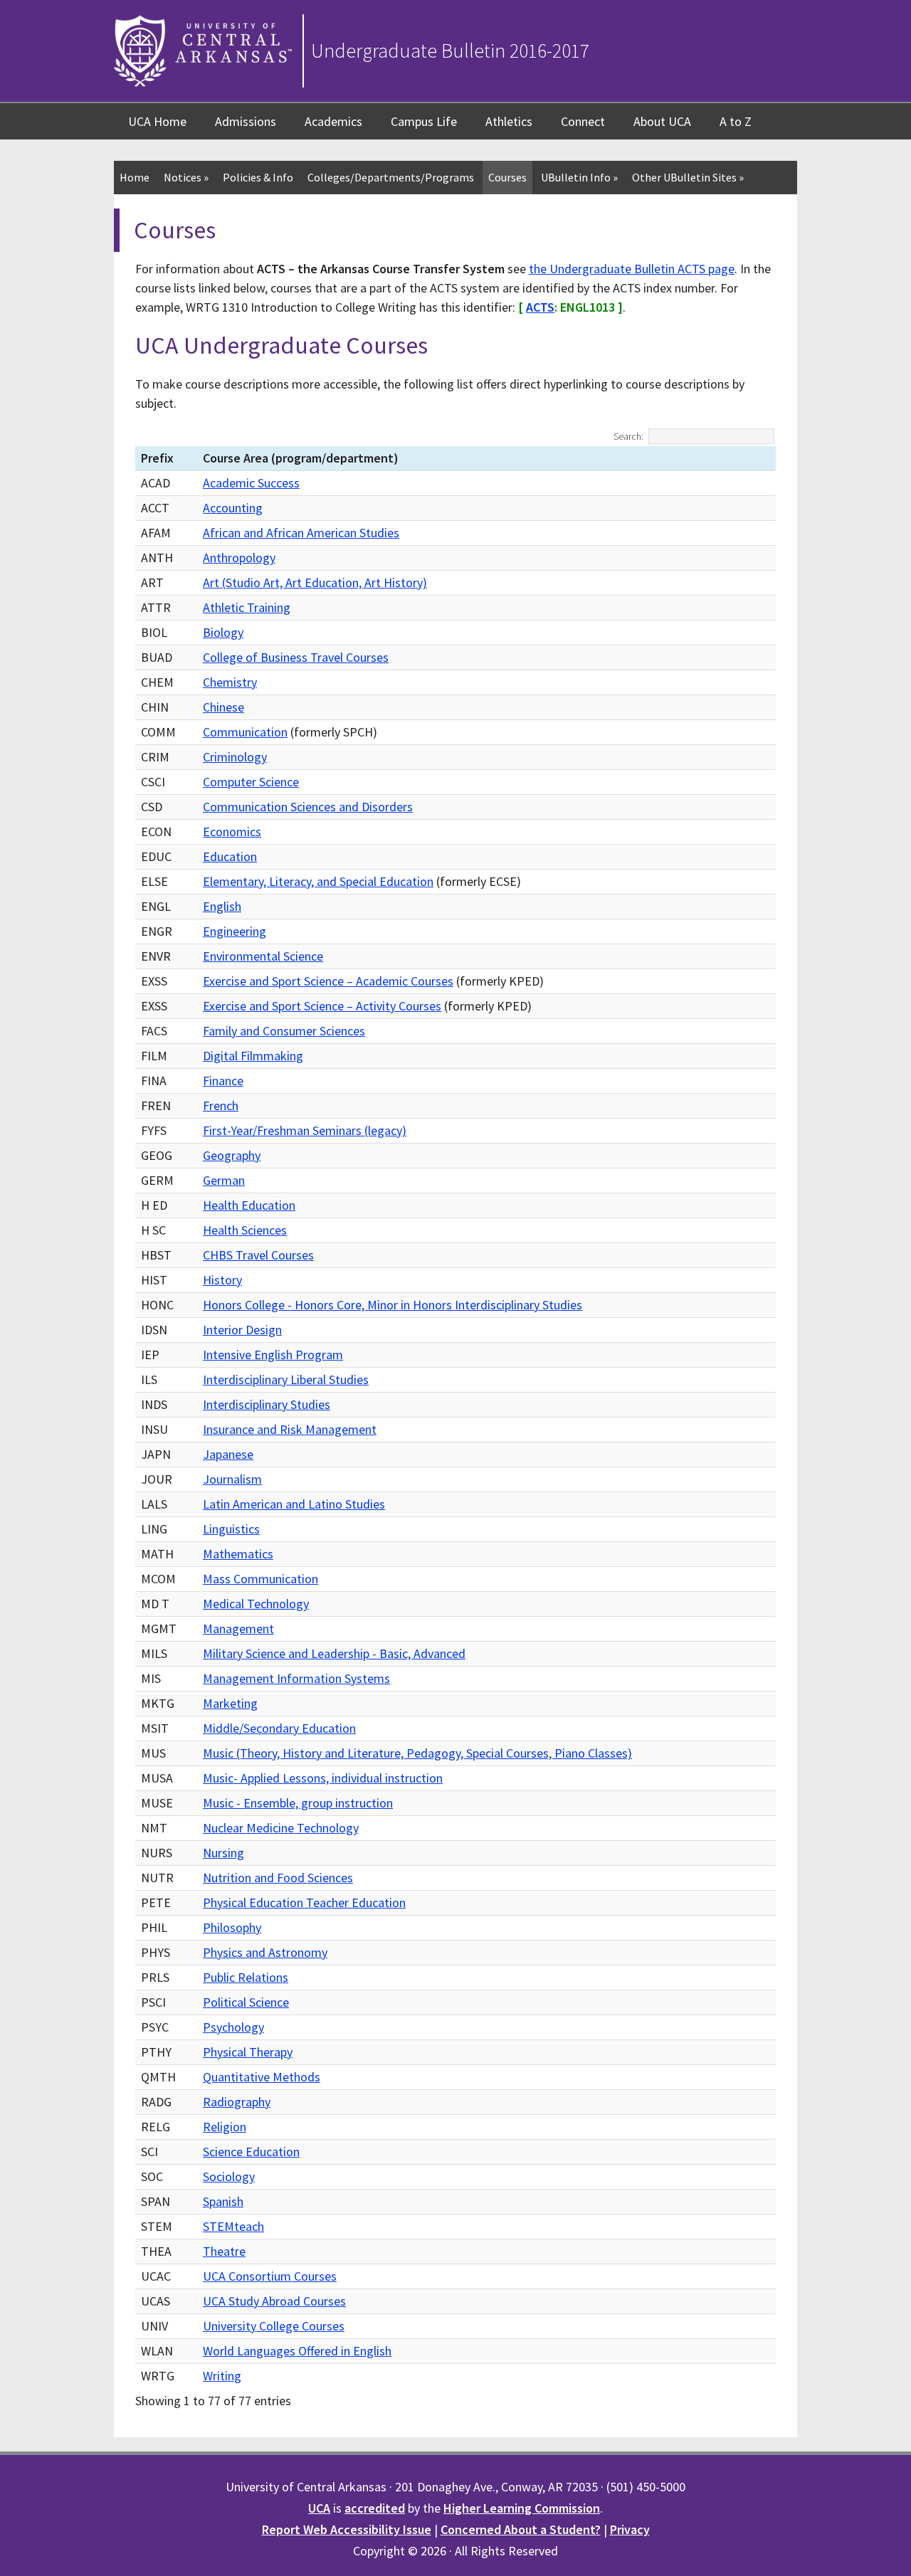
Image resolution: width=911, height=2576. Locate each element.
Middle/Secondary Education (279, 1728)
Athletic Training (247, 607)
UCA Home (157, 121)
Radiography (237, 2102)
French (221, 1105)
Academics (333, 121)
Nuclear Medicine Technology (281, 1828)
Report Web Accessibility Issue (347, 2529)
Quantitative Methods (262, 2077)
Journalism (232, 1479)
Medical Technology (256, 1604)
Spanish (223, 2201)
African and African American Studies (301, 533)
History (222, 1280)
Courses (507, 177)
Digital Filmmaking (253, 1056)
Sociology (229, 2176)
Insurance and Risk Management (290, 1429)
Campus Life (424, 121)
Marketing (230, 1703)
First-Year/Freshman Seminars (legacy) (305, 1130)
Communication (245, 732)
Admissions (246, 121)
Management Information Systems (296, 1678)
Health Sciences (245, 1230)
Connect (583, 121)
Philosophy (232, 1927)
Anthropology (239, 558)
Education (230, 856)
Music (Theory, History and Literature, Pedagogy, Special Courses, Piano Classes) (417, 1753)
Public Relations (246, 1977)
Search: (628, 436)
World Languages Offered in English (297, 2351)
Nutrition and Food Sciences (278, 1878)
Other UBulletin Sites (688, 177)
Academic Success (251, 483)
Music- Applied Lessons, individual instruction (323, 1778)
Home (135, 177)
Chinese (223, 707)
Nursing (223, 1853)
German (224, 1180)
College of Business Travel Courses (296, 657)
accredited (375, 2508)
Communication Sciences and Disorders (308, 807)
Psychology (233, 2027)
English (222, 906)
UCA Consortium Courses (270, 2276)
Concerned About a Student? (521, 2529)
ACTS (540, 307)
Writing (222, 2376)
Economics (232, 832)
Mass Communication (260, 1579)
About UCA (662, 121)
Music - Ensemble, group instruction (298, 1803)
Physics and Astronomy (265, 1952)
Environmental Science (263, 956)
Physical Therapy (248, 2052)
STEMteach (233, 2226)
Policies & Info (258, 177)
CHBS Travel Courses (258, 1255)
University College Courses (274, 2326)
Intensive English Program (273, 1355)
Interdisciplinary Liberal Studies (286, 1379)
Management (238, 1629)
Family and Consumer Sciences (284, 1031)
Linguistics (231, 1529)
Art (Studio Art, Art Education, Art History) (315, 582)
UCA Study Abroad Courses (274, 2301)
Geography (232, 1155)
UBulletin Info (579, 177)
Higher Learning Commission (522, 2508)
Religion (225, 2127)
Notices (186, 177)
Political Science (246, 2002)
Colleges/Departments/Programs (391, 177)
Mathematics (238, 1554)
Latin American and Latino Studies (294, 1504)
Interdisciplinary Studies (267, 1404)
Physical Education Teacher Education (304, 1902)
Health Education (249, 1205)
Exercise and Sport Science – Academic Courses (328, 981)
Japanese (228, 1454)
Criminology (235, 757)
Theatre (224, 2251)
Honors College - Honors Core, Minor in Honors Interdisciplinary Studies (393, 1305)
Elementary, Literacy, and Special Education (318, 881)
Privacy (630, 2529)
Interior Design (242, 1330)
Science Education (251, 2152)
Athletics (509, 121)
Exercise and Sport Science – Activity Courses (322, 1006)
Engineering (235, 931)
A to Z (736, 121)
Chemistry (230, 682)
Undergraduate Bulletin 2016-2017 (450, 51)
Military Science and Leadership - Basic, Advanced (334, 1653)
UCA (319, 2508)
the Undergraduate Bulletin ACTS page (632, 269)
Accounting (233, 508)
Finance (223, 1081)
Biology (223, 632)
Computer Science (251, 782)
